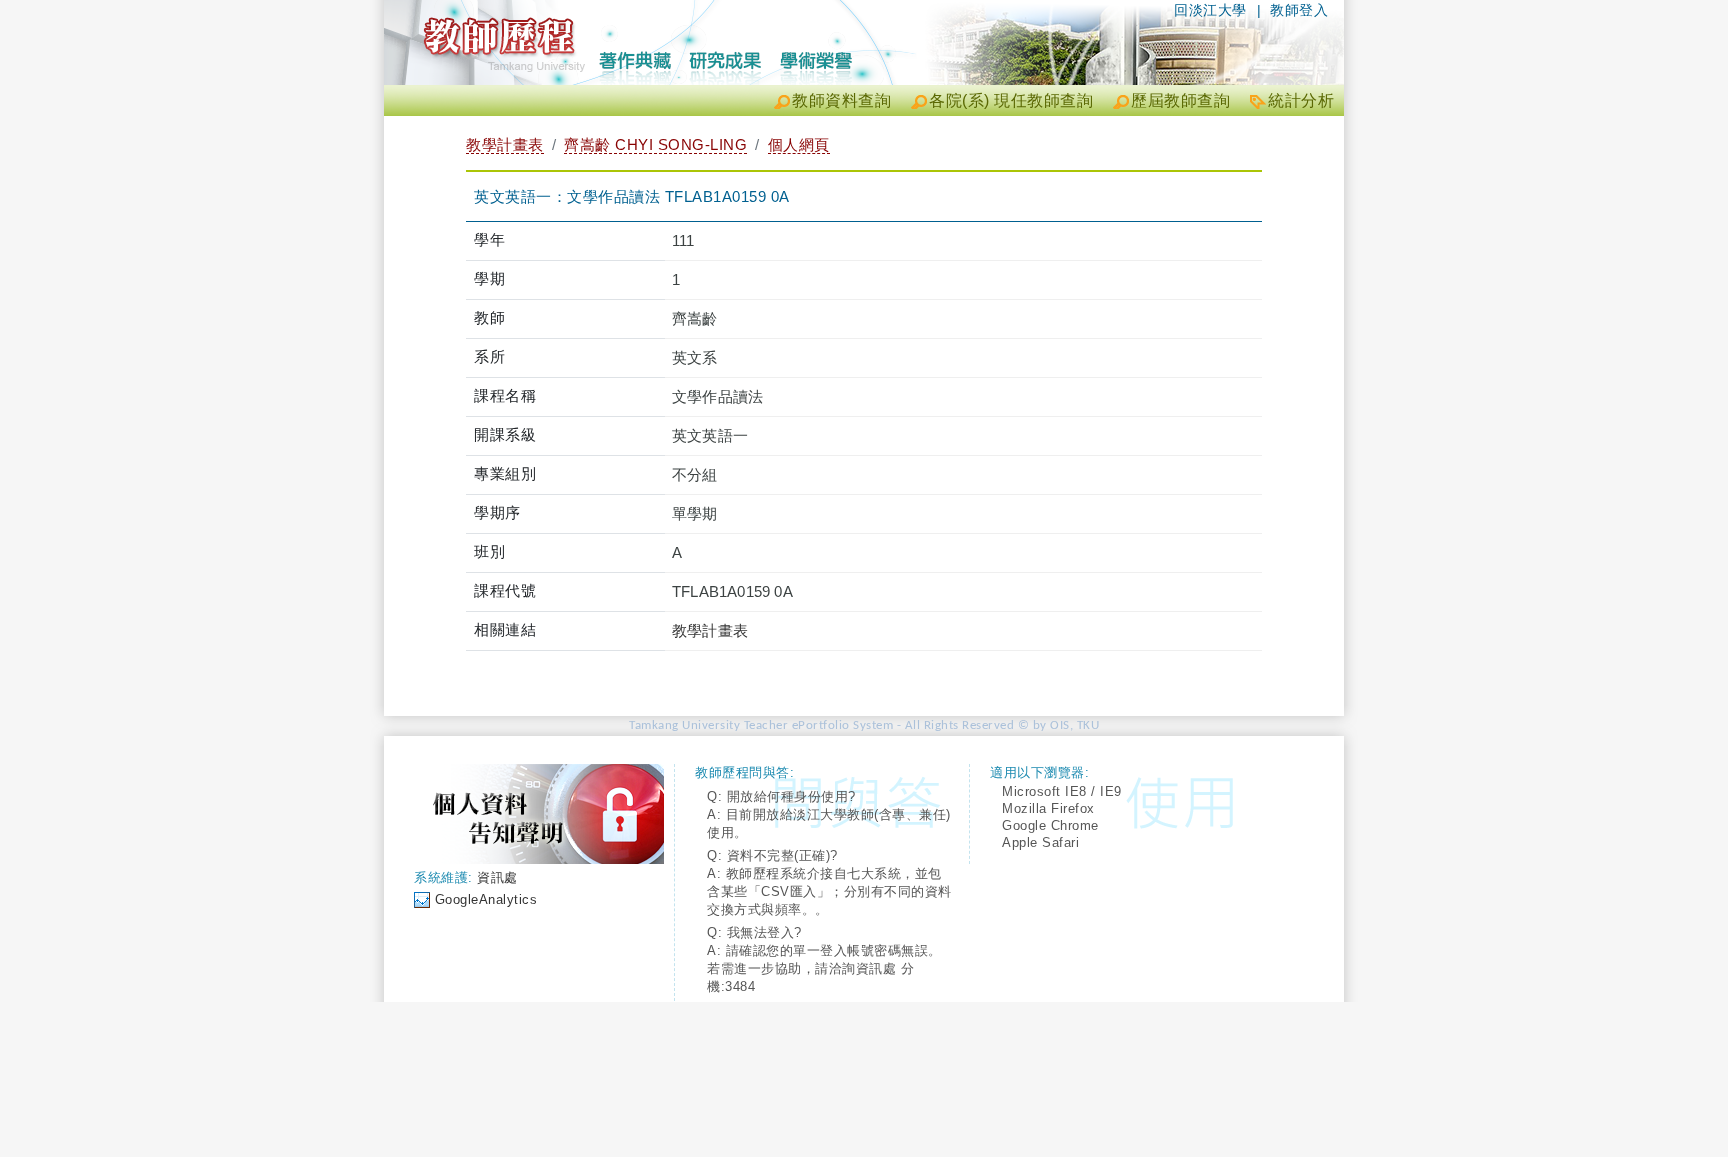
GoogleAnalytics (486, 899)
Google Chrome (1050, 825)
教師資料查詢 (841, 100)
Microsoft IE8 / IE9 (1062, 791)
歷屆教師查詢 (1180, 100)
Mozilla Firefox (1048, 808)
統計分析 (1301, 100)
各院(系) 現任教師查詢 (1011, 100)
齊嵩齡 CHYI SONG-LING (655, 144)
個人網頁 (799, 144)
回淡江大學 (1210, 10)
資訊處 (497, 877)
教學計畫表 (505, 144)
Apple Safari (1040, 842)
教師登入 (1299, 10)
